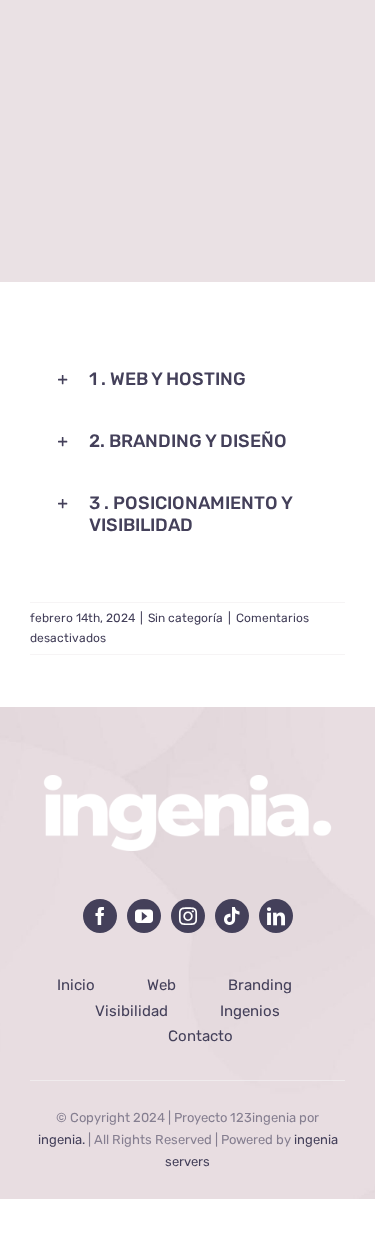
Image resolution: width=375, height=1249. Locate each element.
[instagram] (188, 916)
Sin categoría (185, 618)
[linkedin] (276, 916)
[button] (187, 380)
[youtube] (144, 916)
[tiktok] (232, 916)
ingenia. (61, 1139)
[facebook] (100, 916)
